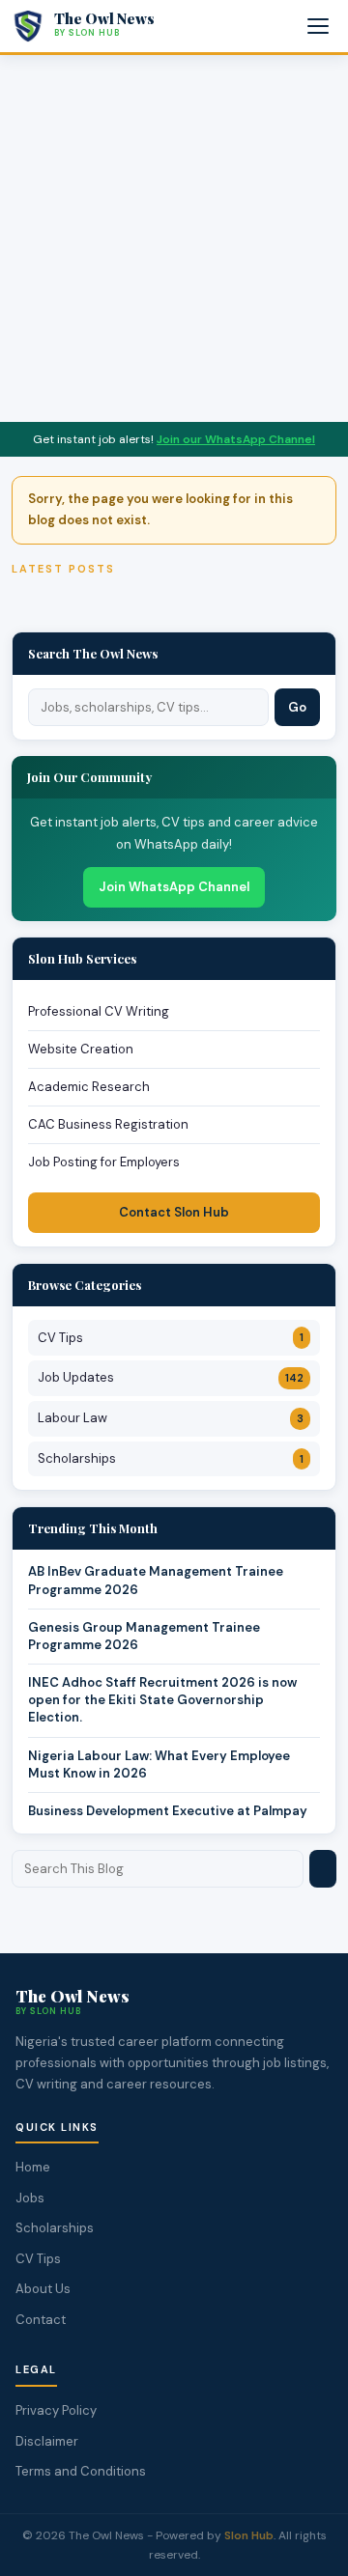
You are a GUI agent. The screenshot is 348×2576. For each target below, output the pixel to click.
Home (33, 2167)
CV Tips (171, 1338)
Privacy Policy (56, 2410)
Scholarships (171, 1458)
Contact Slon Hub (174, 1212)
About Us (43, 2289)
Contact (41, 2320)
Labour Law (171, 1418)
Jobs (30, 2198)
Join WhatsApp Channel (174, 887)
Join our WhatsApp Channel (236, 439)
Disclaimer (47, 2441)
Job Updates (171, 1377)
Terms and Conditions (81, 2471)
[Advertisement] (174, 238)
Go (297, 707)
